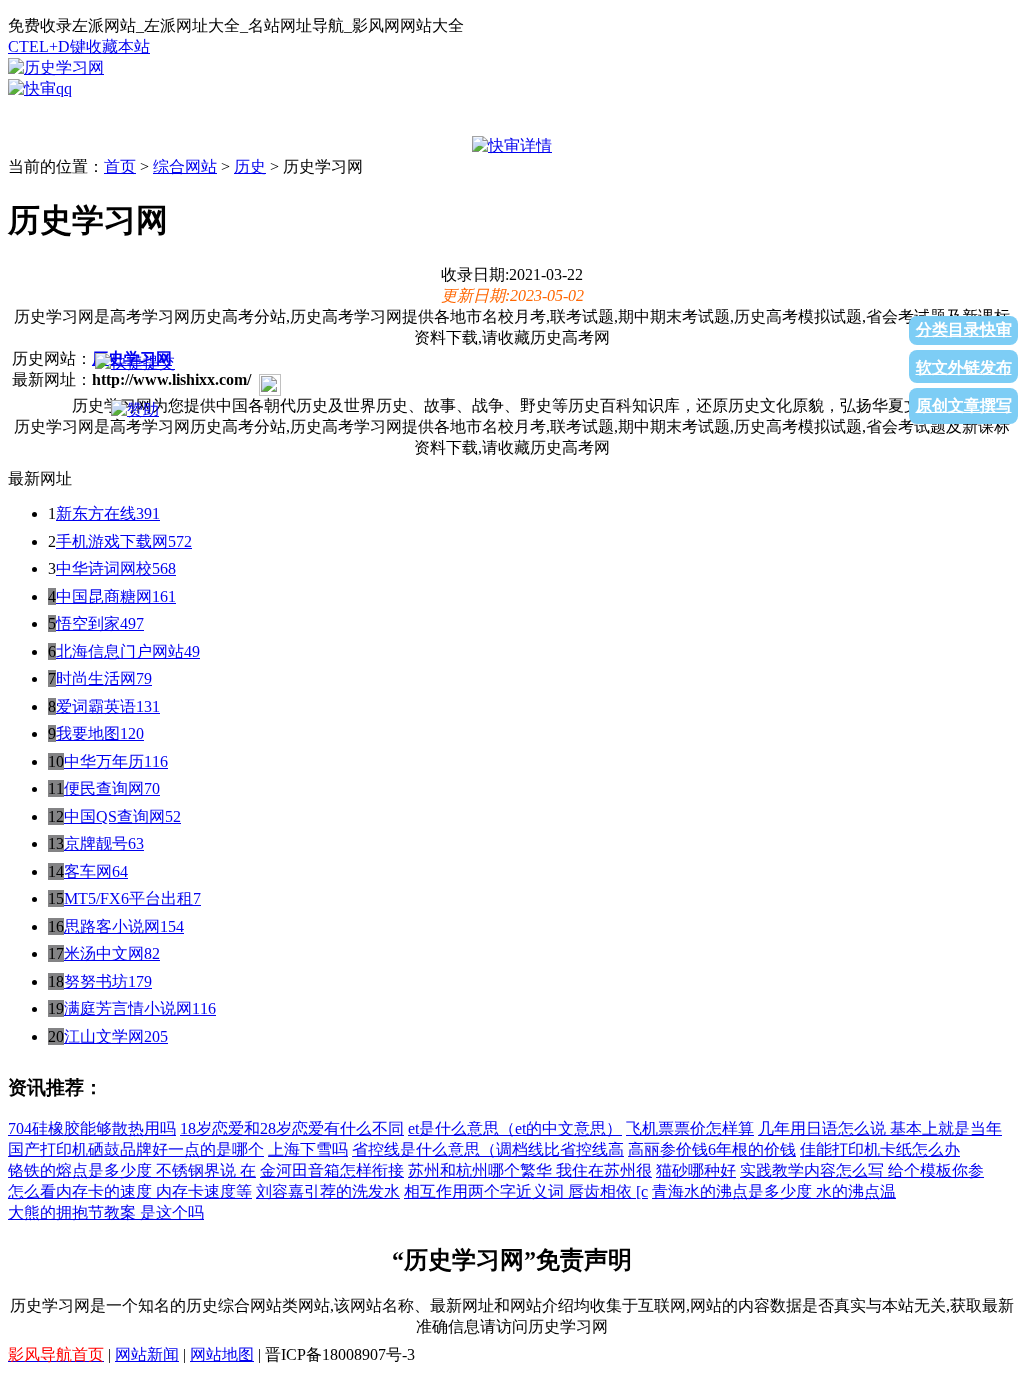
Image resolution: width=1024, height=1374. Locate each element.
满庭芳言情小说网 (128, 1008)
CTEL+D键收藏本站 (79, 46)
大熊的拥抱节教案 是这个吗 (106, 1212)
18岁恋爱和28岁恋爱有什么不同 (292, 1128)
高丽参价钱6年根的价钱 (712, 1149)
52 (173, 816)
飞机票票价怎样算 (690, 1128)
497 (132, 623)
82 (152, 953)
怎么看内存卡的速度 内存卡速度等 (130, 1191)
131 (148, 706)
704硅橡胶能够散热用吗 (92, 1128)
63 (136, 843)
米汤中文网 (104, 953)
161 (164, 596)
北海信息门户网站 (120, 651)
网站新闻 (147, 1354)
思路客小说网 (112, 926)
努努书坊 (96, 981)
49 (192, 651)
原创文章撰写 (964, 405)
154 (172, 926)
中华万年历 (104, 761)
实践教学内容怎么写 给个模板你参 (862, 1170)
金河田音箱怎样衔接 (332, 1170)
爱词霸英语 (96, 706)
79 (144, 678)
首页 (120, 166)
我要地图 (88, 733)
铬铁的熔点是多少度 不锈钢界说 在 (132, 1170)
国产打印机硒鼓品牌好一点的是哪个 (136, 1149)
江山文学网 (104, 1036)
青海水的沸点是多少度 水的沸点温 (774, 1191)
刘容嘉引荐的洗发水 (328, 1191)
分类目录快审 (964, 329)
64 (120, 871)
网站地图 (222, 1354)
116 (156, 761)
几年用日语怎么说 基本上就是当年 (880, 1128)
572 (180, 541)
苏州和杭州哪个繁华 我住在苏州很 (530, 1170)
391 (148, 513)
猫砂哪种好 (696, 1170)
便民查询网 (104, 788)
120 (132, 733)
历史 (250, 166)
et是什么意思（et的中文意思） (515, 1128)
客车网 (88, 871)
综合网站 (185, 166)
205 (156, 1036)
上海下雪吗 (308, 1149)
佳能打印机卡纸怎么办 (880, 1149)
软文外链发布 (964, 367)
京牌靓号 (96, 843)
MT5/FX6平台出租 (128, 898)
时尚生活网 (96, 678)
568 (164, 568)
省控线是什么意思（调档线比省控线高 (488, 1149)
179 (140, 981)
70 (152, 788)
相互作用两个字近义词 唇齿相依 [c (526, 1191)
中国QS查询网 (114, 816)
